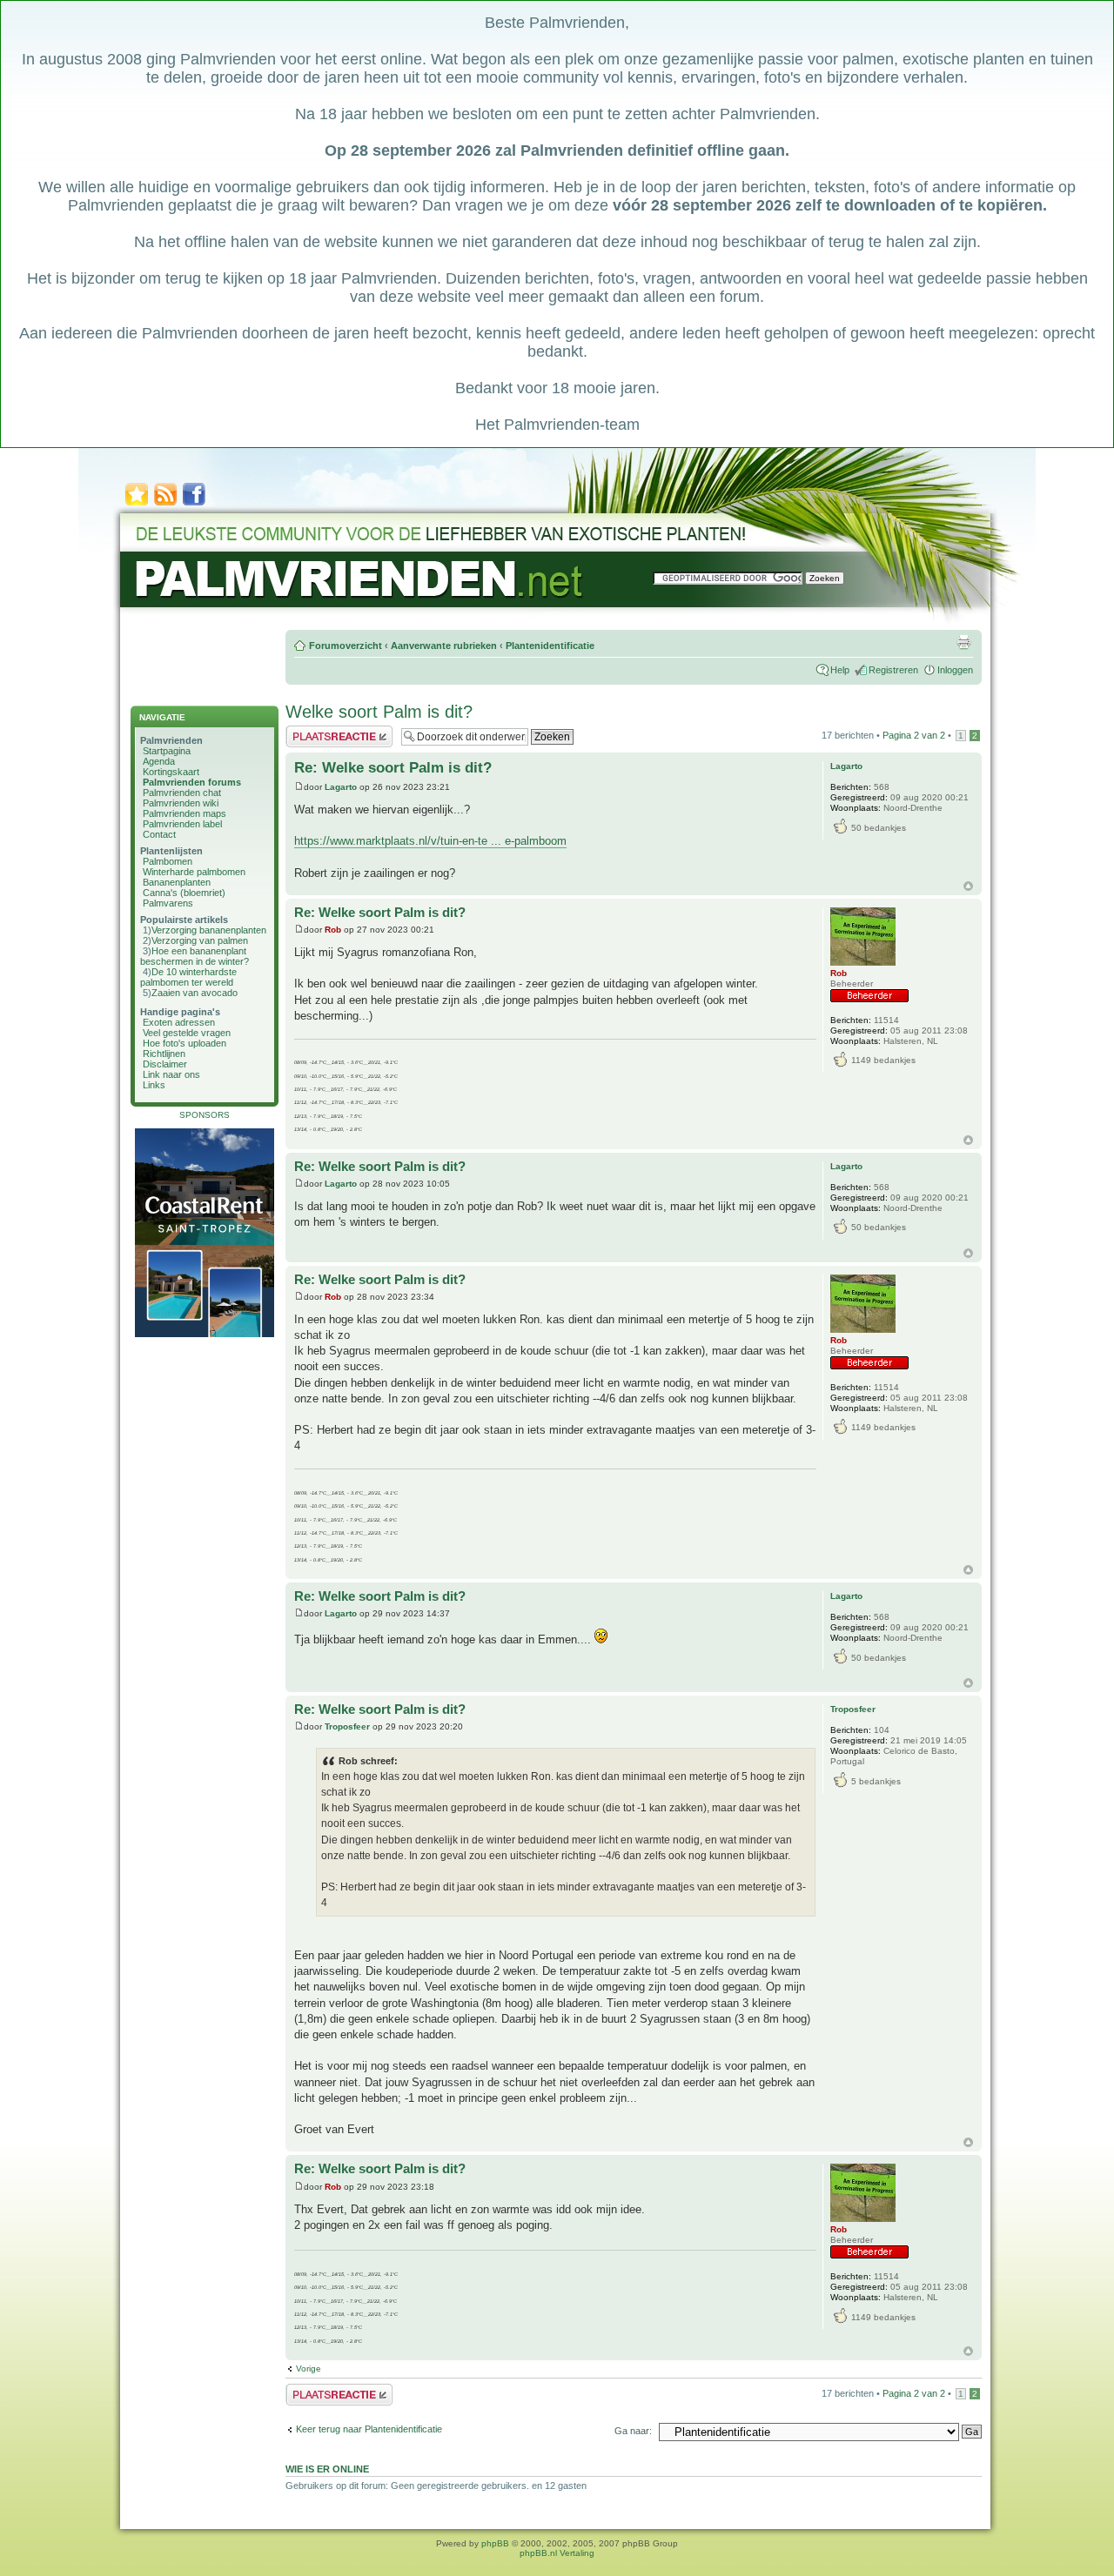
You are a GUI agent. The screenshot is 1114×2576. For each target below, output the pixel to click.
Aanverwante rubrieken (444, 646)
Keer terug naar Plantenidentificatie (369, 2429)
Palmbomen (168, 861)
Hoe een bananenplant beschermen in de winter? (195, 956)
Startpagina (167, 751)
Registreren (893, 670)
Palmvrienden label (182, 824)
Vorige (309, 2369)
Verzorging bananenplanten (209, 930)
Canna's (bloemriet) (184, 893)
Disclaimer (165, 1064)
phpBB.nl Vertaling (557, 2553)
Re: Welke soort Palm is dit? (393, 768)
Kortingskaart (171, 772)
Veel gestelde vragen (187, 1033)
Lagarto (341, 787)
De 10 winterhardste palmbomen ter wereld (188, 977)
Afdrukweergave (963, 642)
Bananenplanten (177, 882)
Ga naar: (633, 2431)
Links (154, 1085)
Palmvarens (168, 903)
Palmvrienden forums (192, 782)
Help (840, 670)
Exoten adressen (179, 1022)
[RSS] (165, 504)
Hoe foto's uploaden (185, 1043)
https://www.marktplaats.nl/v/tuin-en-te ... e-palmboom (430, 841)
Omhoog (968, 886)
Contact (159, 834)
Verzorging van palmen (200, 940)
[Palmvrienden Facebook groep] (194, 504)
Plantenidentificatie (550, 646)
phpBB (495, 2543)
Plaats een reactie (323, 731)
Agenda (159, 761)
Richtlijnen (164, 1054)
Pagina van (914, 735)
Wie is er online (327, 2469)
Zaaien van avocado (195, 993)
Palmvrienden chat (182, 793)
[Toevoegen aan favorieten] (137, 504)
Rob (333, 930)
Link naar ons (171, 1074)
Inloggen (955, 670)
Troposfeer (347, 1726)
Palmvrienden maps (185, 813)
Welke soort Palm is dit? (379, 712)
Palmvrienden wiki (181, 803)
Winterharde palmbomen (194, 872)
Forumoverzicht (346, 646)
